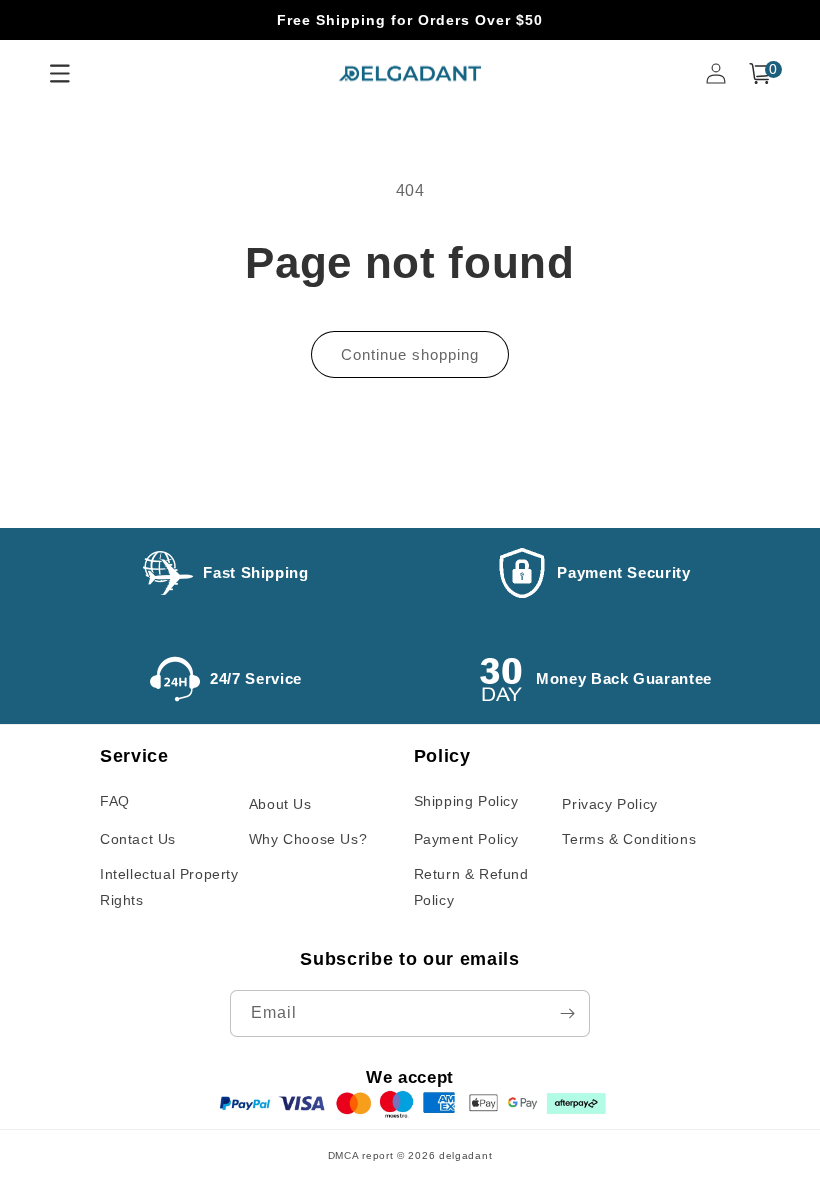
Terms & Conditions (629, 839)
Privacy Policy (609, 804)
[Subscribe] (567, 1013)
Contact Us (138, 839)
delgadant (465, 1155)
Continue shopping (410, 354)
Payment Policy (466, 839)
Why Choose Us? (308, 839)
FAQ (115, 801)
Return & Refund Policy (471, 886)
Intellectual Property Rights (169, 886)
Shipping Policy (466, 801)
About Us (280, 804)
